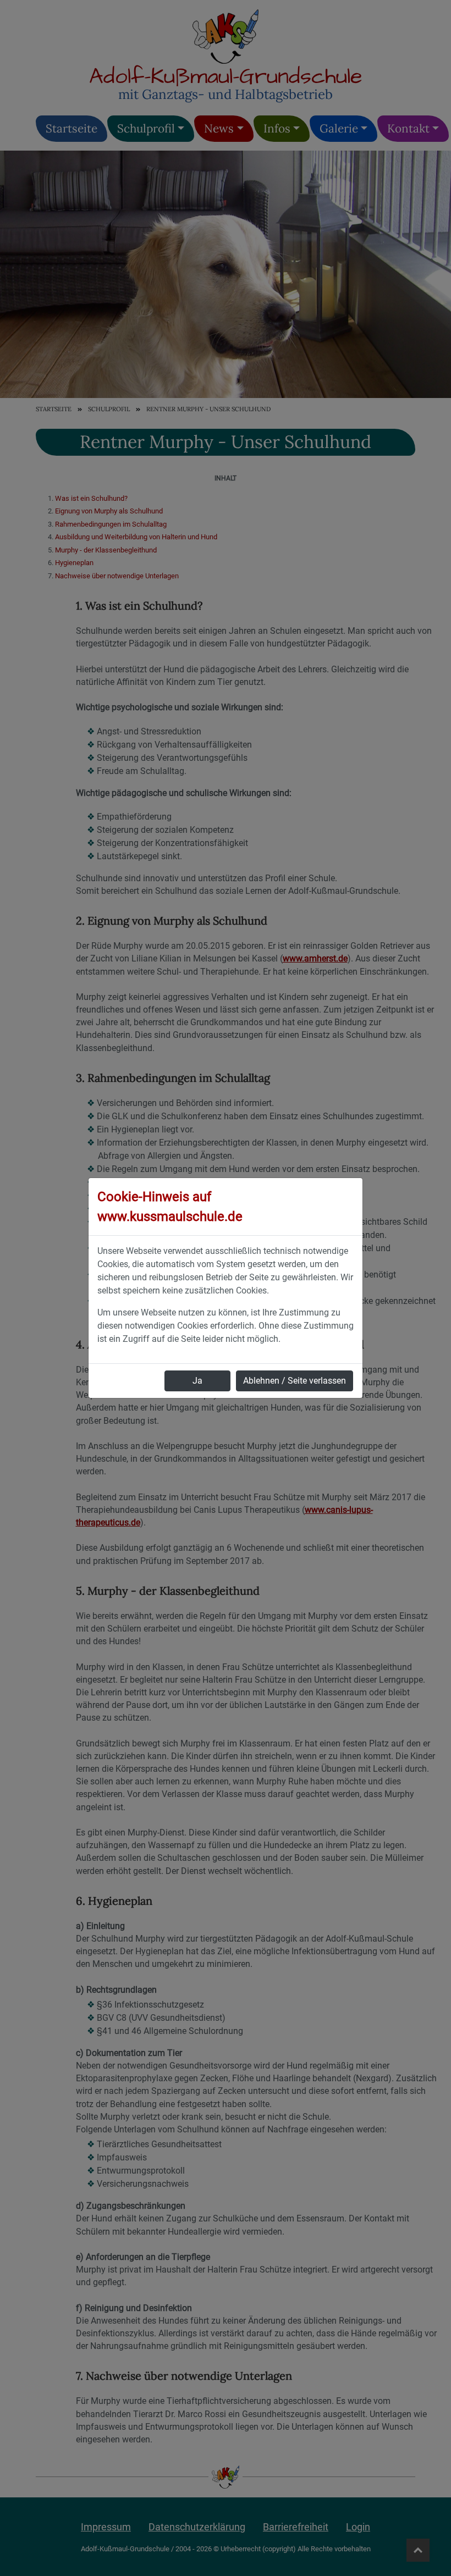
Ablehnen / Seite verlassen (295, 1381)
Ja (197, 1381)
